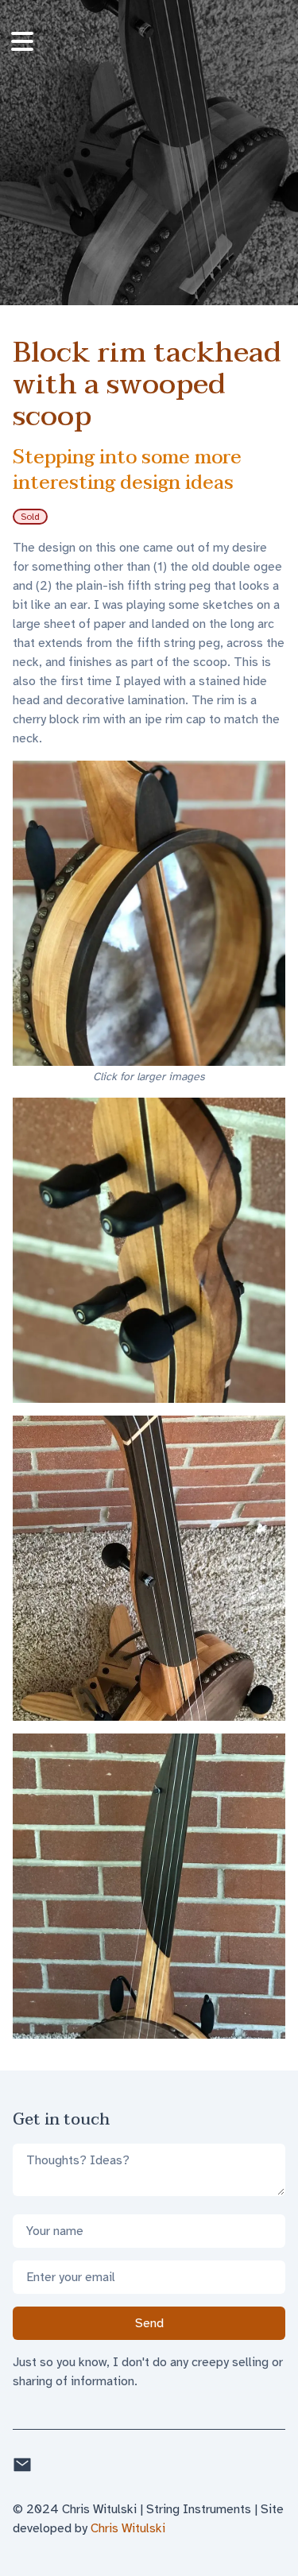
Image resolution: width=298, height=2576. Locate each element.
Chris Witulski (128, 2528)
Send (149, 2323)
